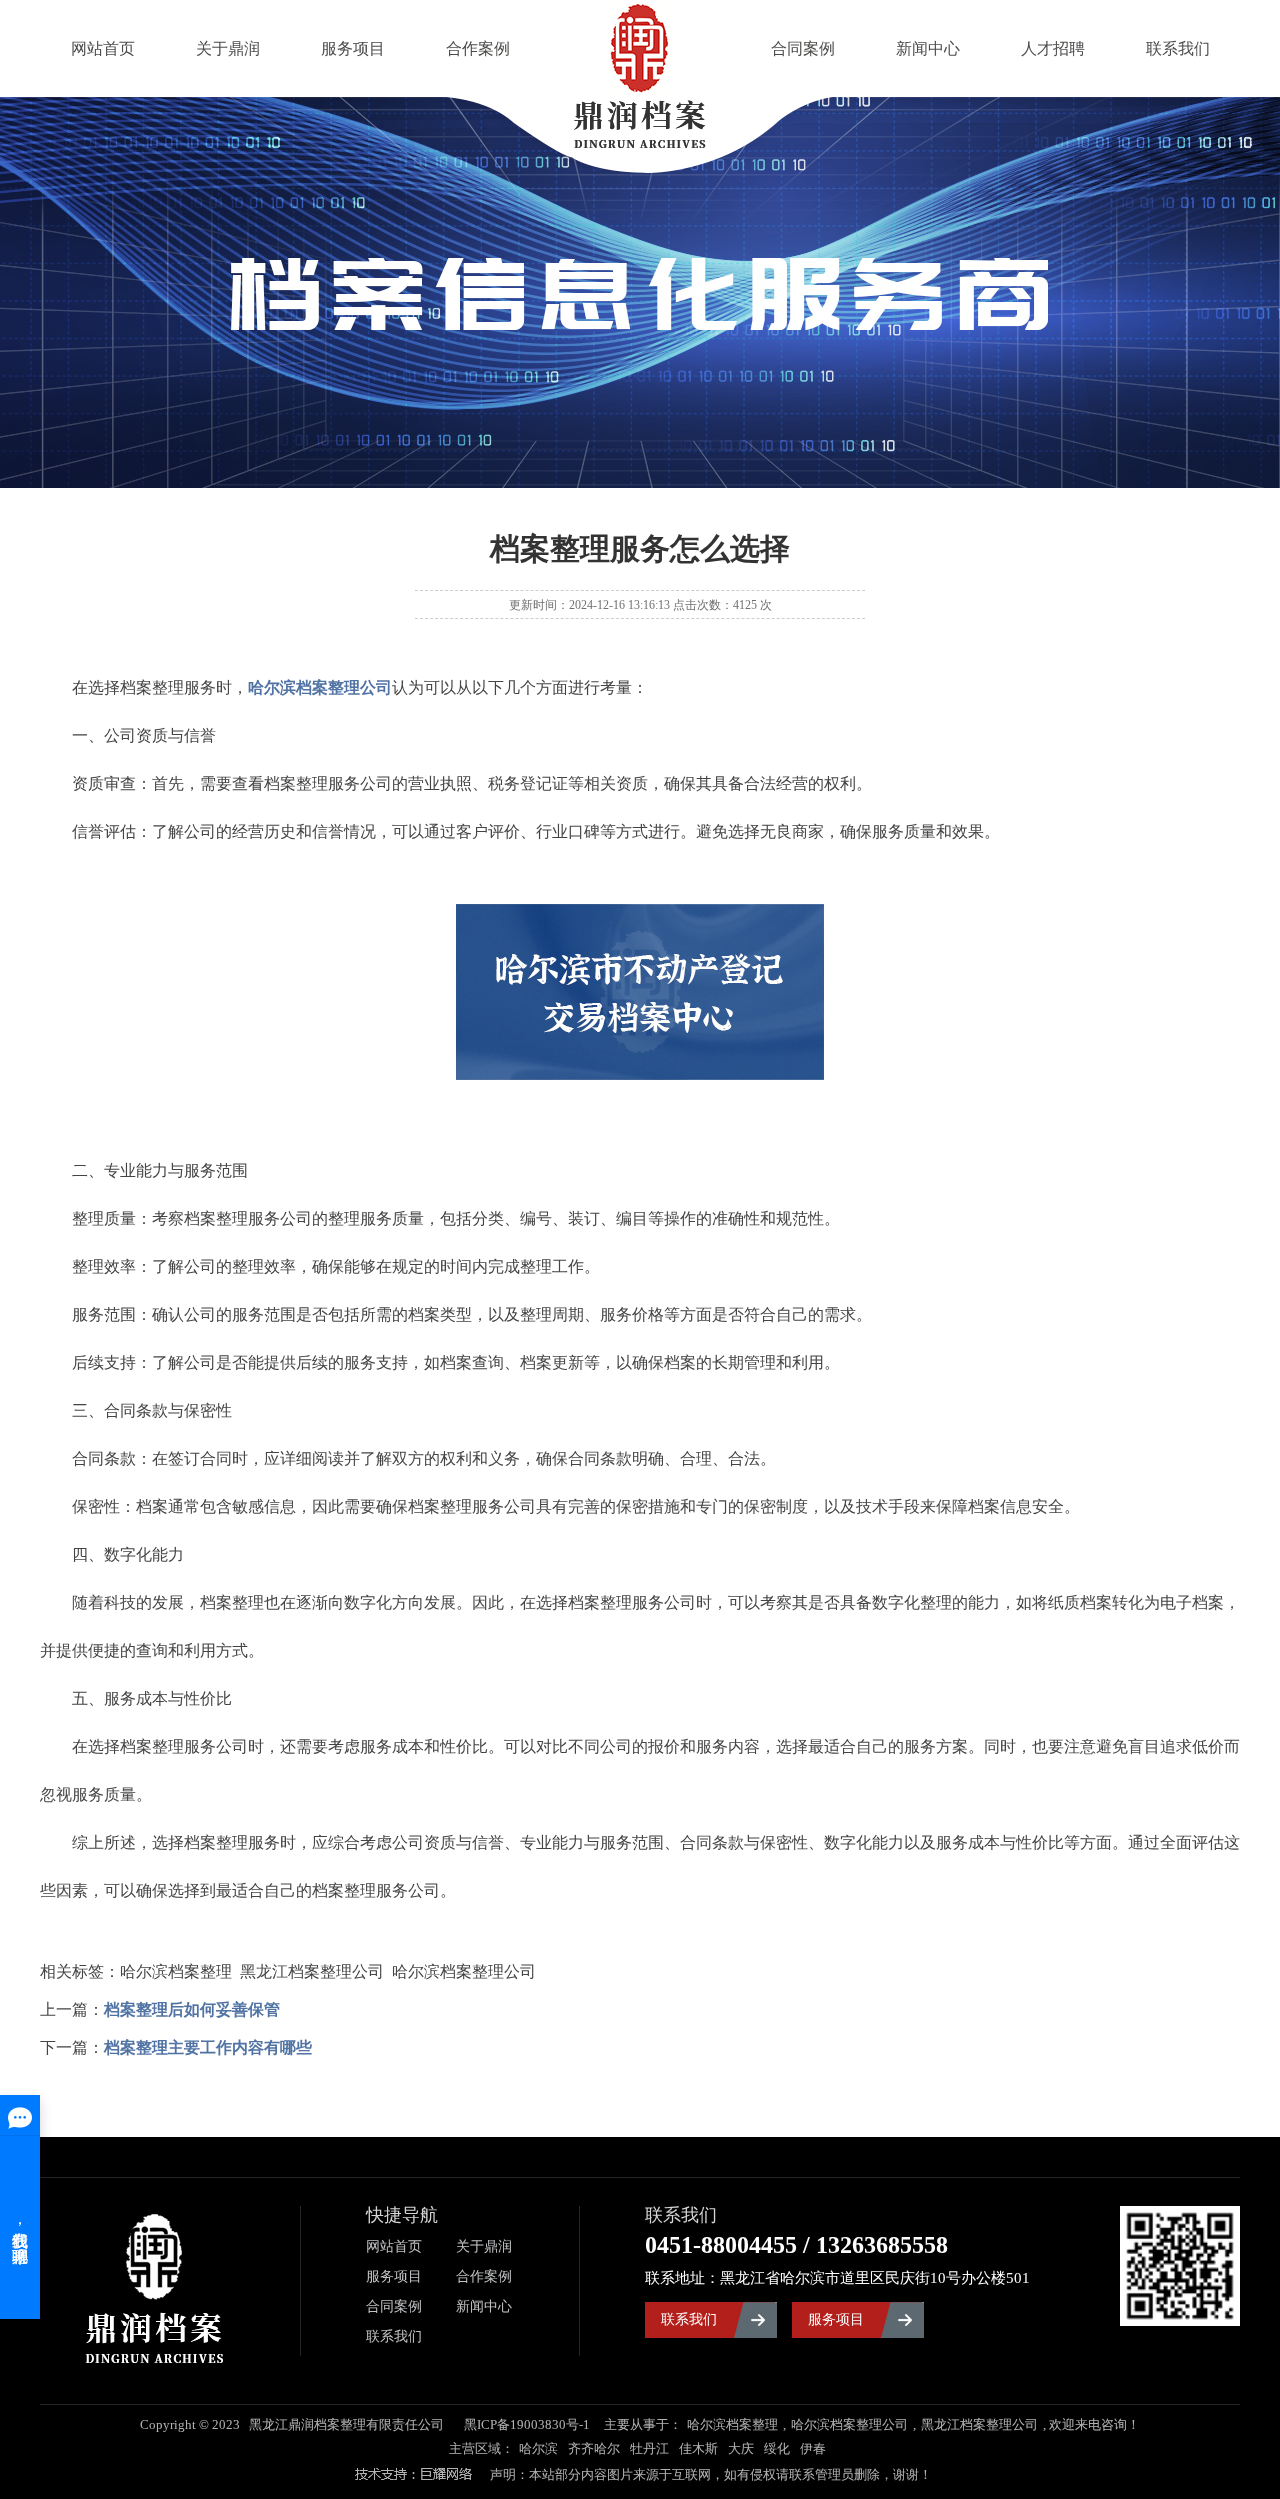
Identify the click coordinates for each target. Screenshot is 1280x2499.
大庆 (741, 2448)
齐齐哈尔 (594, 2448)
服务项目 (353, 48)
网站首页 (103, 48)
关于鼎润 (228, 48)
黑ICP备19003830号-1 (527, 2424)
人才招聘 (1053, 48)
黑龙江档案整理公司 (979, 2424)
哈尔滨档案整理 (732, 2424)
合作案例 (478, 48)
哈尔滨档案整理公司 (849, 2424)
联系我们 (1178, 48)
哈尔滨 (538, 2448)
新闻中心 (928, 48)
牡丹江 (649, 2448)
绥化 (777, 2448)
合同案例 (803, 48)
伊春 (813, 2448)
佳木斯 (698, 2448)
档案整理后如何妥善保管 (192, 2009)
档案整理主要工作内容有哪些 (208, 2047)
